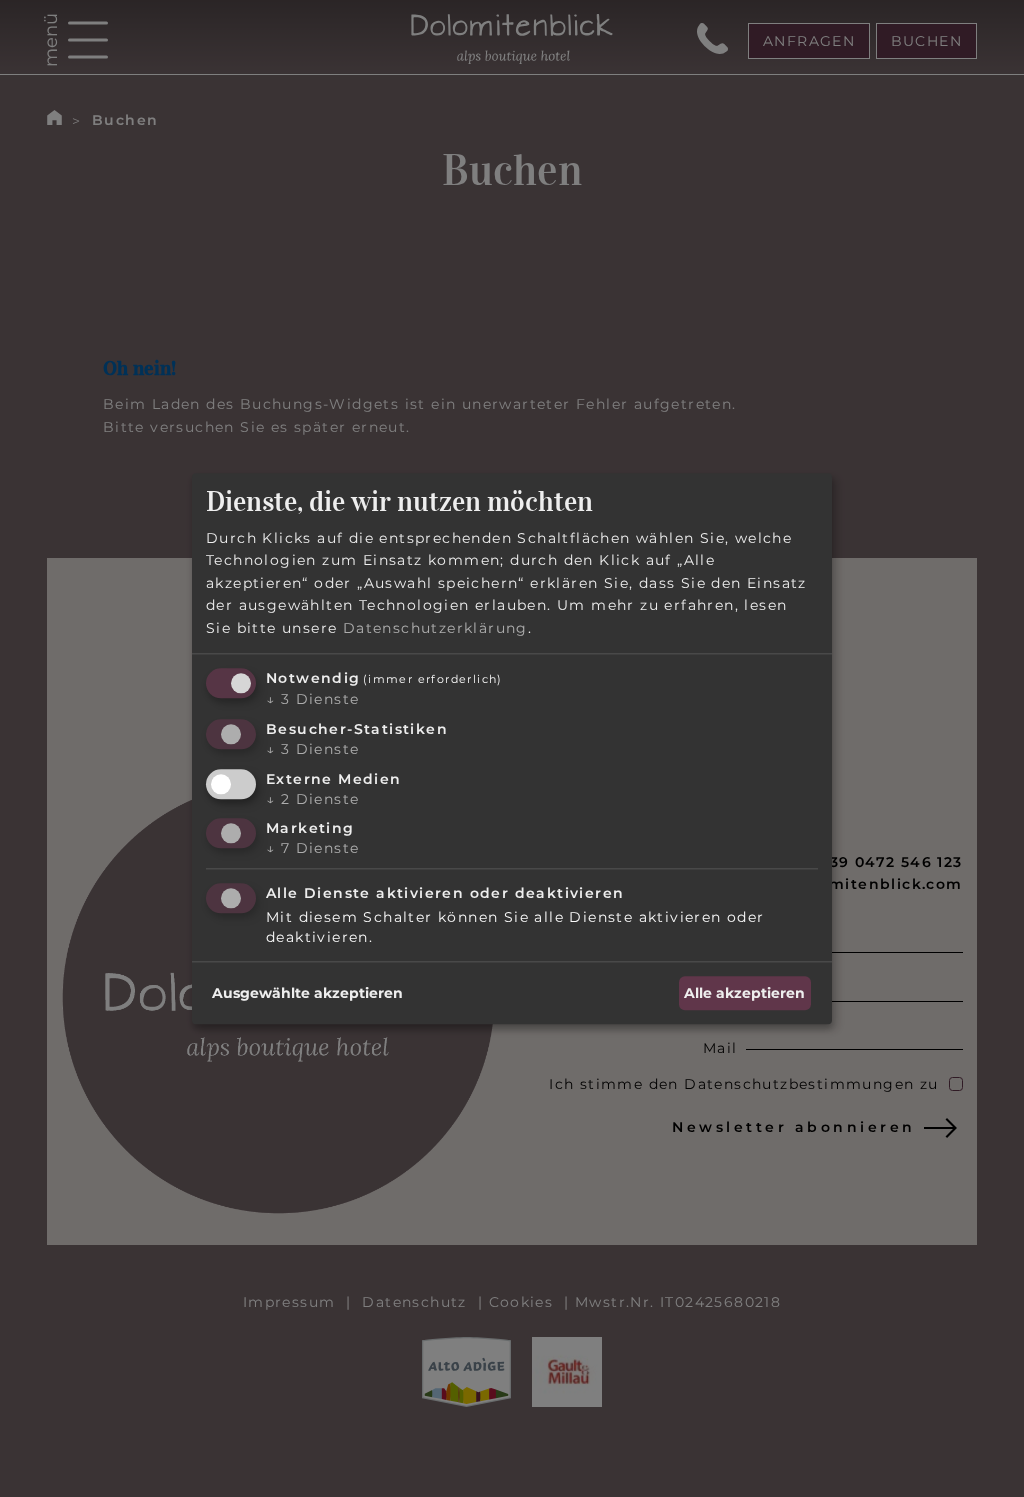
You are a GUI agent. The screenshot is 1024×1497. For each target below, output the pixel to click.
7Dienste (312, 849)
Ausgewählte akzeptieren (307, 993)
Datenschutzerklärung (435, 628)
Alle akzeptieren (744, 993)
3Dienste (312, 699)
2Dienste (312, 799)
